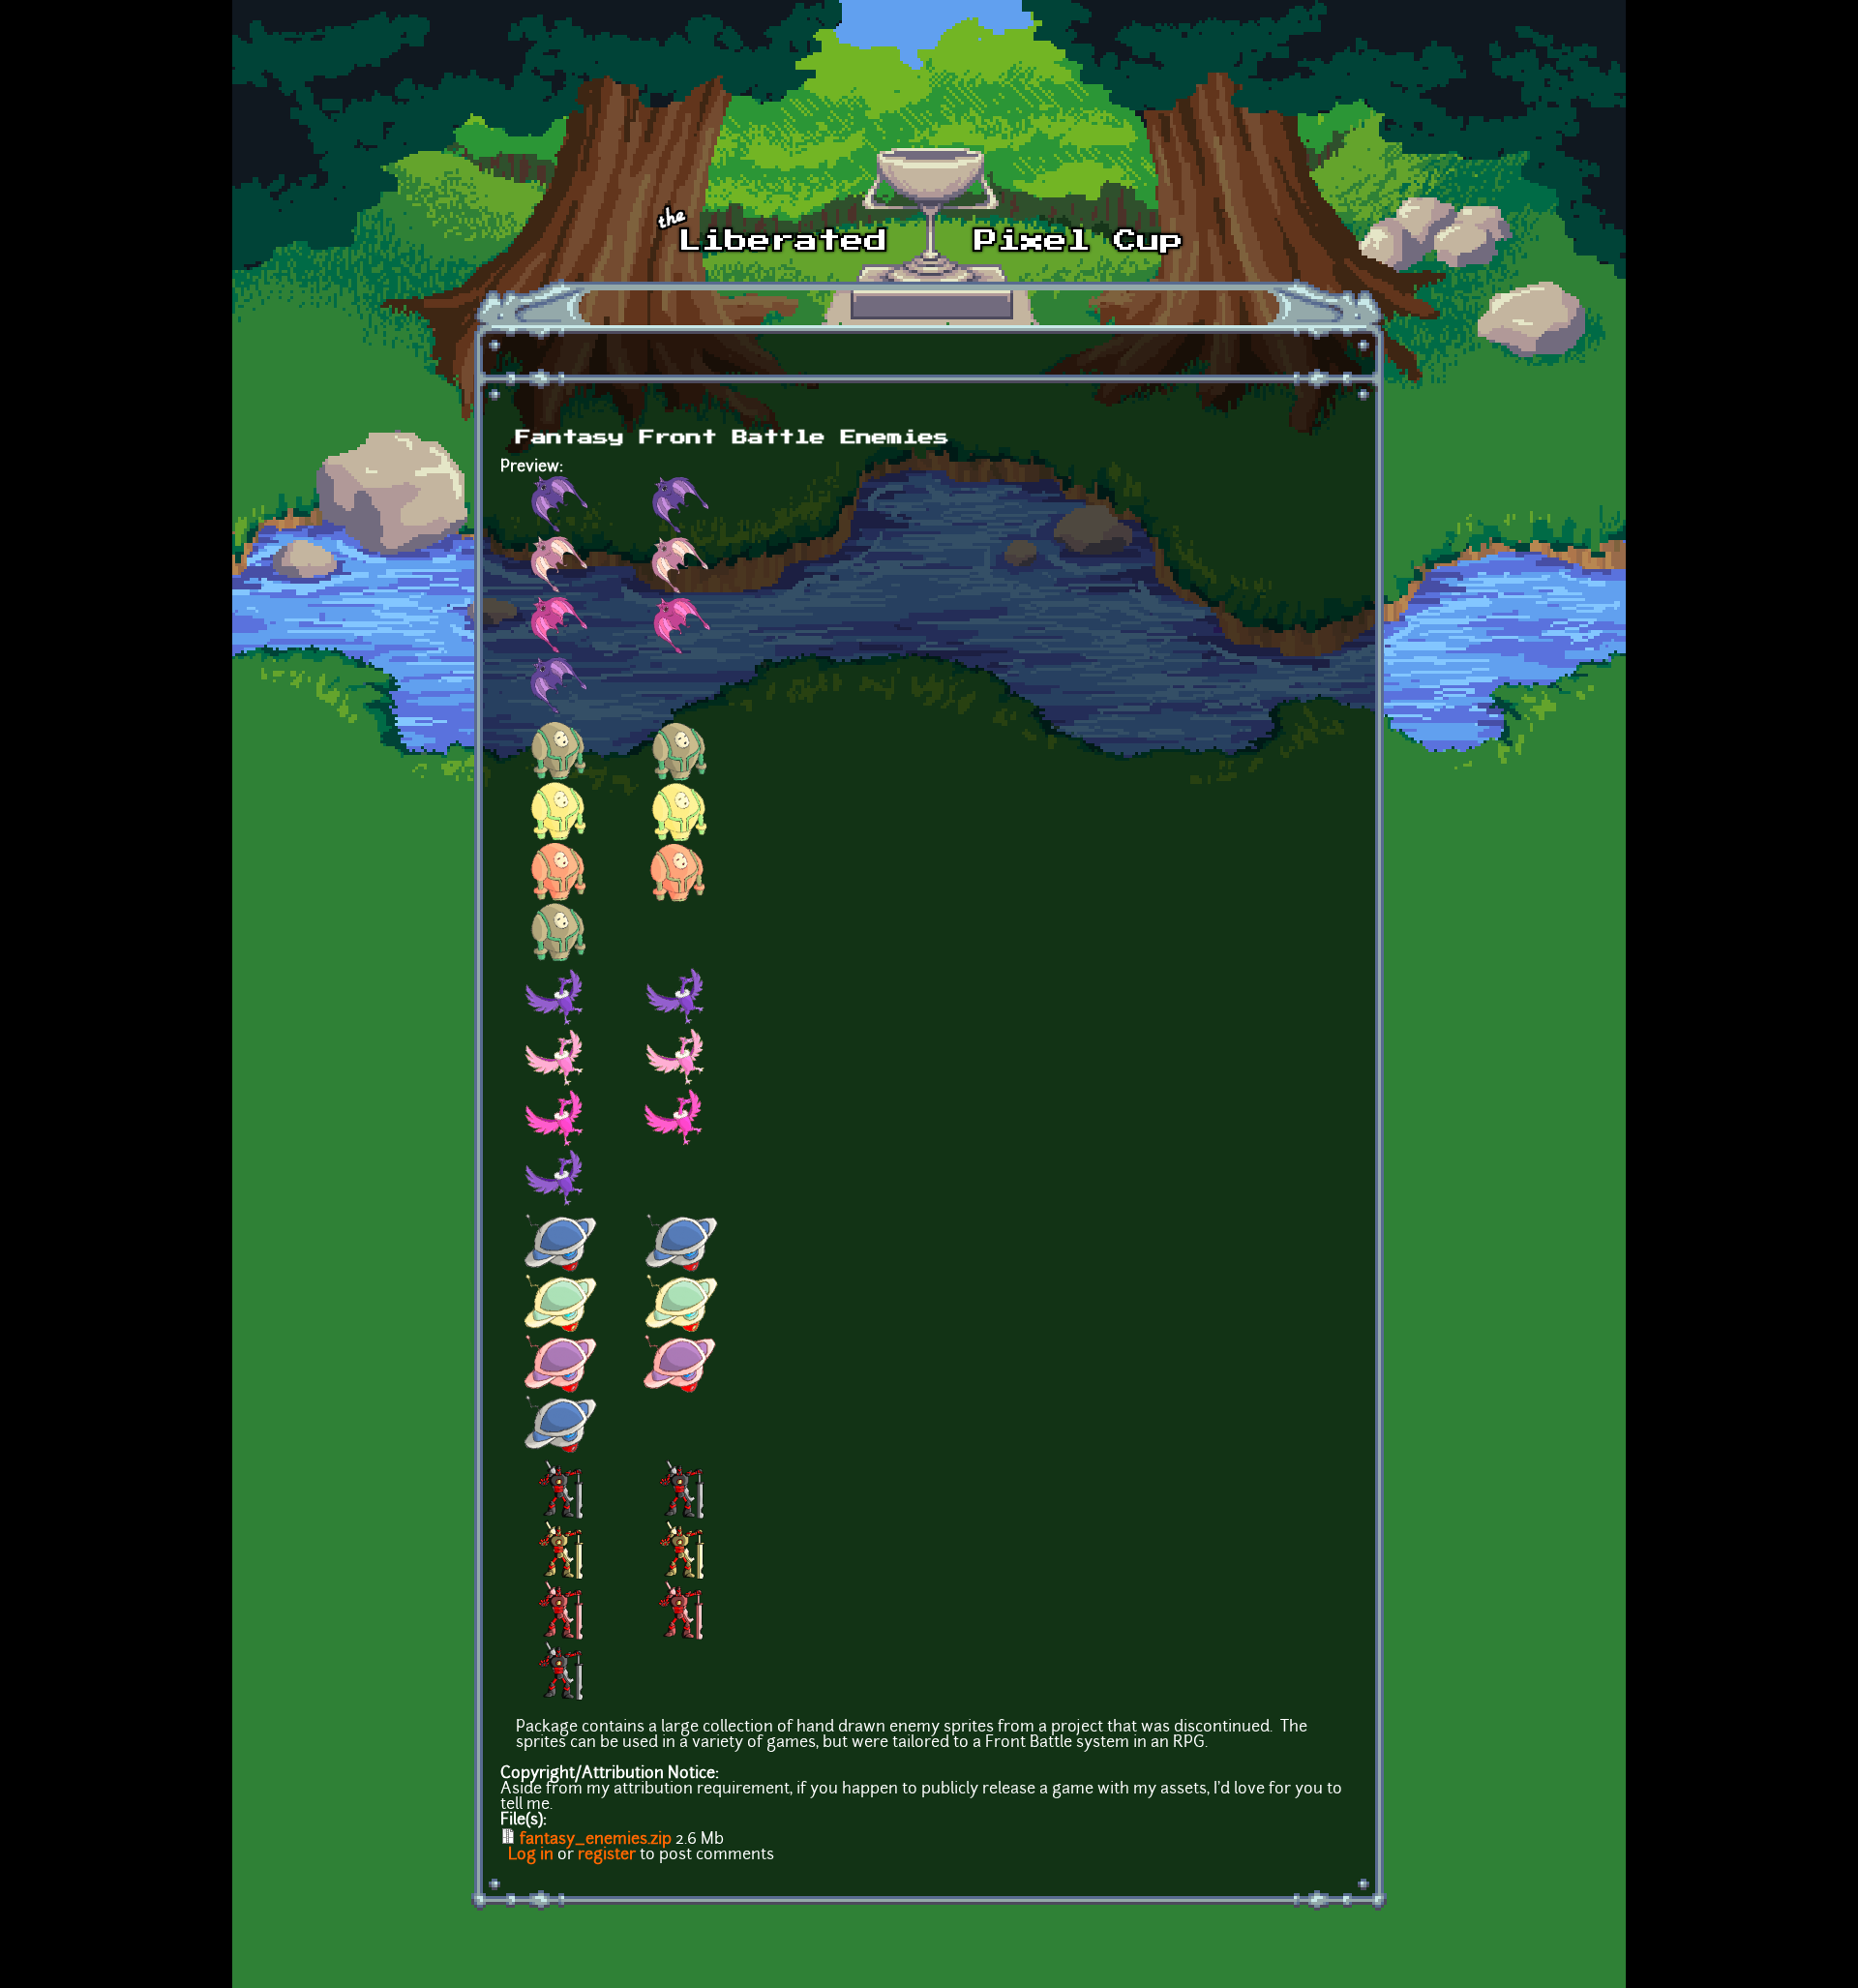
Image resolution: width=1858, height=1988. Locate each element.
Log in (531, 1855)
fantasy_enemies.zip (596, 1840)
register (607, 1855)
